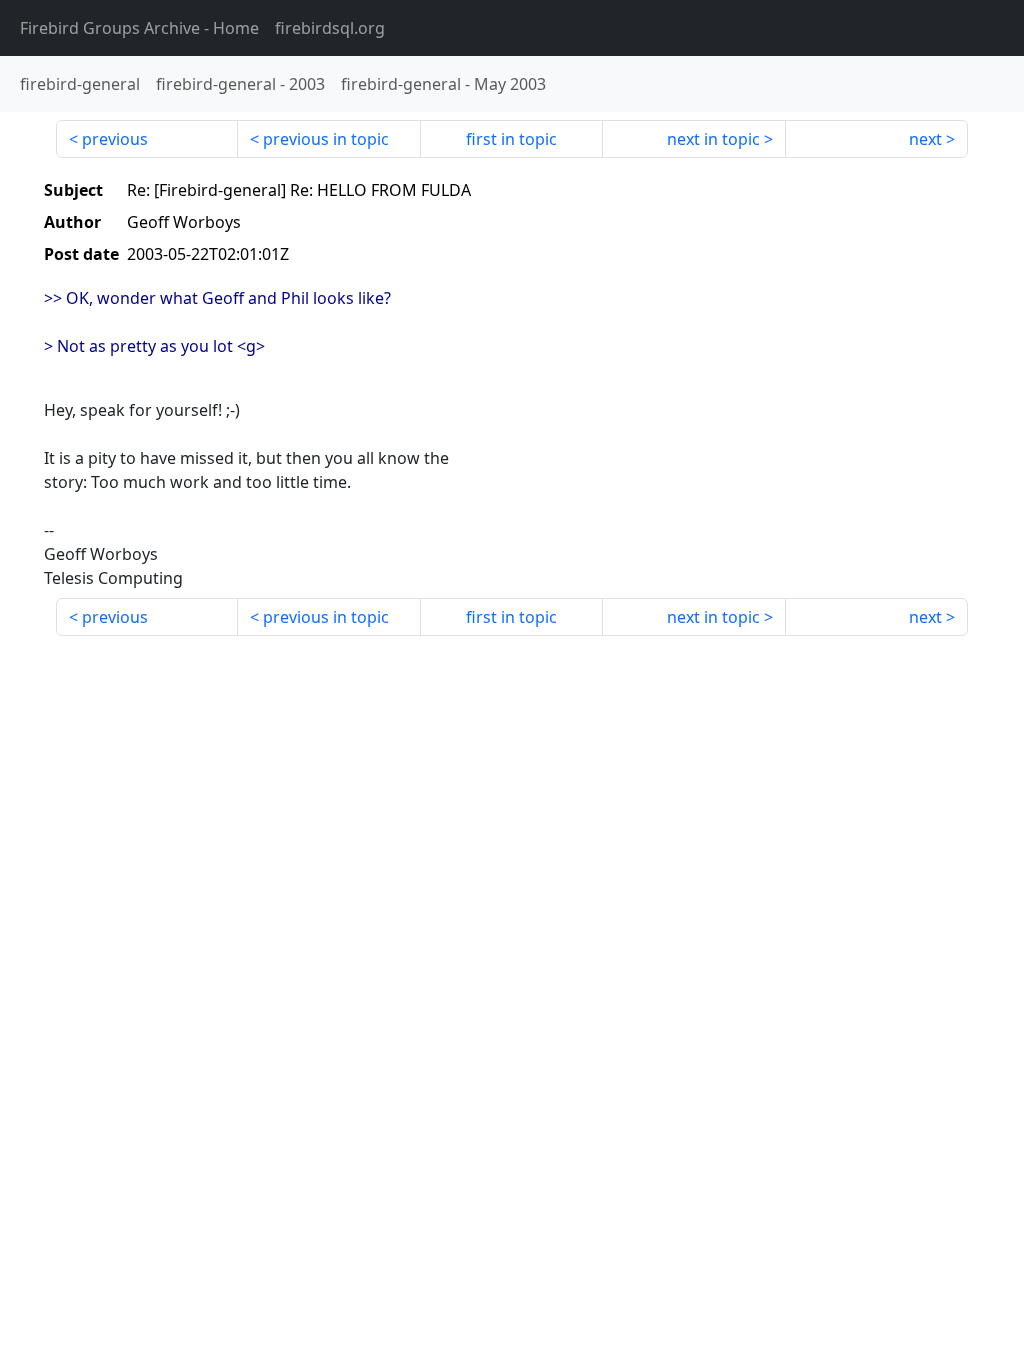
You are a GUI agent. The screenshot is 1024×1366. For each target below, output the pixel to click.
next (925, 139)
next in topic (713, 139)
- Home (139, 28)
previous (115, 139)
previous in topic (326, 139)
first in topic (511, 139)
